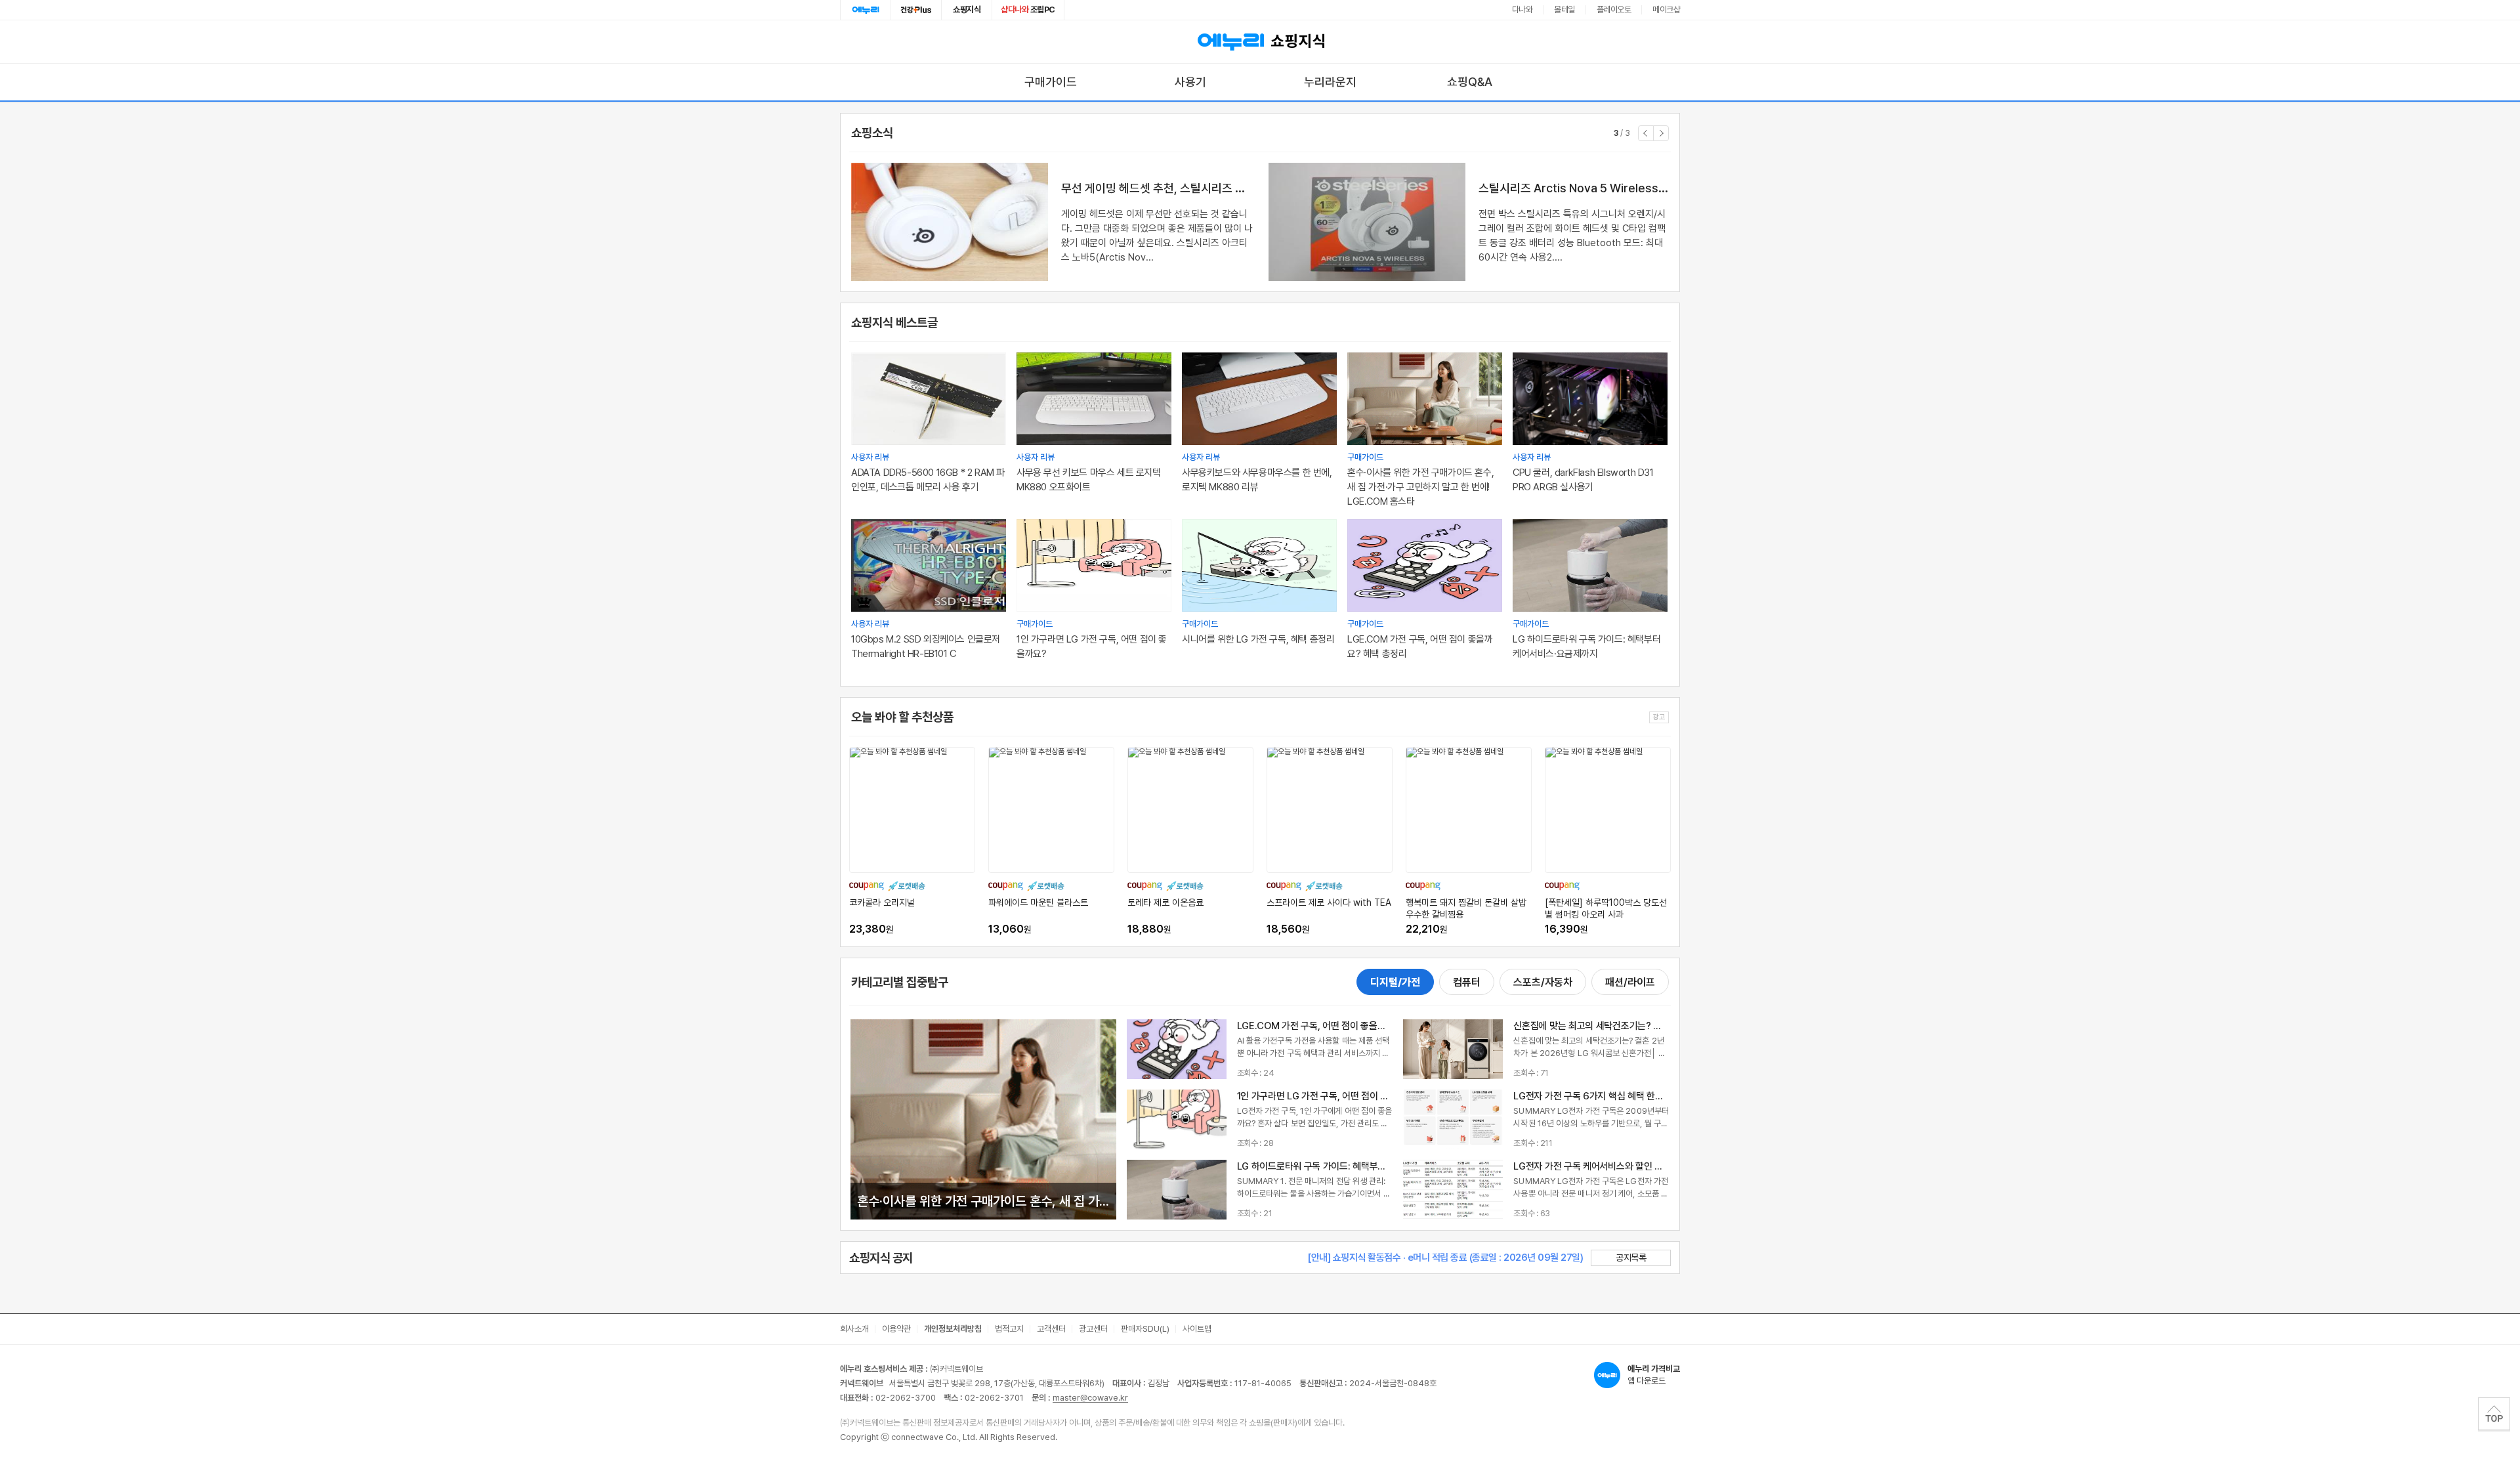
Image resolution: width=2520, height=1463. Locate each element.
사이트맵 (1197, 1329)
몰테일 (1564, 10)
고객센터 (1051, 1329)
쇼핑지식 (967, 10)
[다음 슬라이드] (1661, 133)
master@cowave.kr (1090, 1398)
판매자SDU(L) (1145, 1329)
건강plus (916, 10)
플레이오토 (1614, 10)
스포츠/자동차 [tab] (1543, 982)
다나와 (1522, 10)
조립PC (1028, 10)
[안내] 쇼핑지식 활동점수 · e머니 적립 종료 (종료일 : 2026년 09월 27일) (1445, 1258)
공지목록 (1631, 1258)
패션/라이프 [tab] (1630, 982)
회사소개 (854, 1329)
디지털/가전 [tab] (1395, 982)
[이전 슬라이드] (1646, 133)
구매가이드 (1051, 82)
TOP (2494, 1414)
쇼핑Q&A (1470, 82)
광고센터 (1093, 1329)
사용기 (1190, 82)
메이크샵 (1666, 10)
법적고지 (1009, 1329)
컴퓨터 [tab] (1467, 982)
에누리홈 (866, 10)
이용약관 (896, 1329)
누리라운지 (1330, 82)
